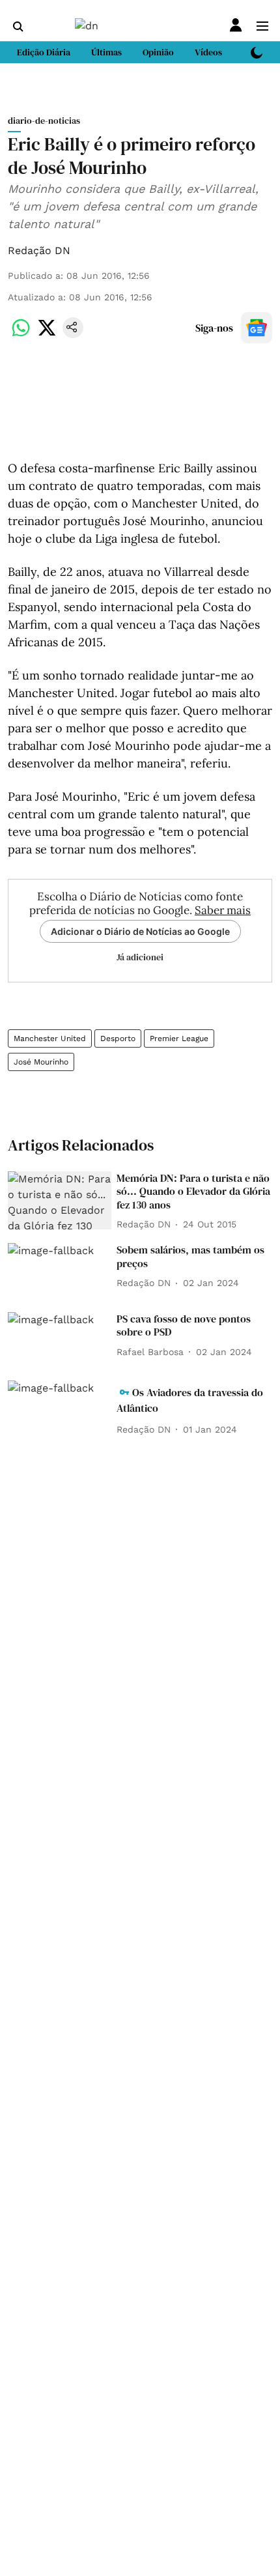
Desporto (118, 1038)
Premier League (179, 1038)
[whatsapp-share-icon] (21, 335)
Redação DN (39, 250)
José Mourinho (41, 1062)
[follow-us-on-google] (257, 328)
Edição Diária (44, 52)
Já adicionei (140, 957)
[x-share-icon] (47, 335)
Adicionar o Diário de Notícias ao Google (140, 931)
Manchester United (50, 1038)
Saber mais (223, 910)
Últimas (106, 52)
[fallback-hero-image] (60, 1201)
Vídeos (208, 52)
